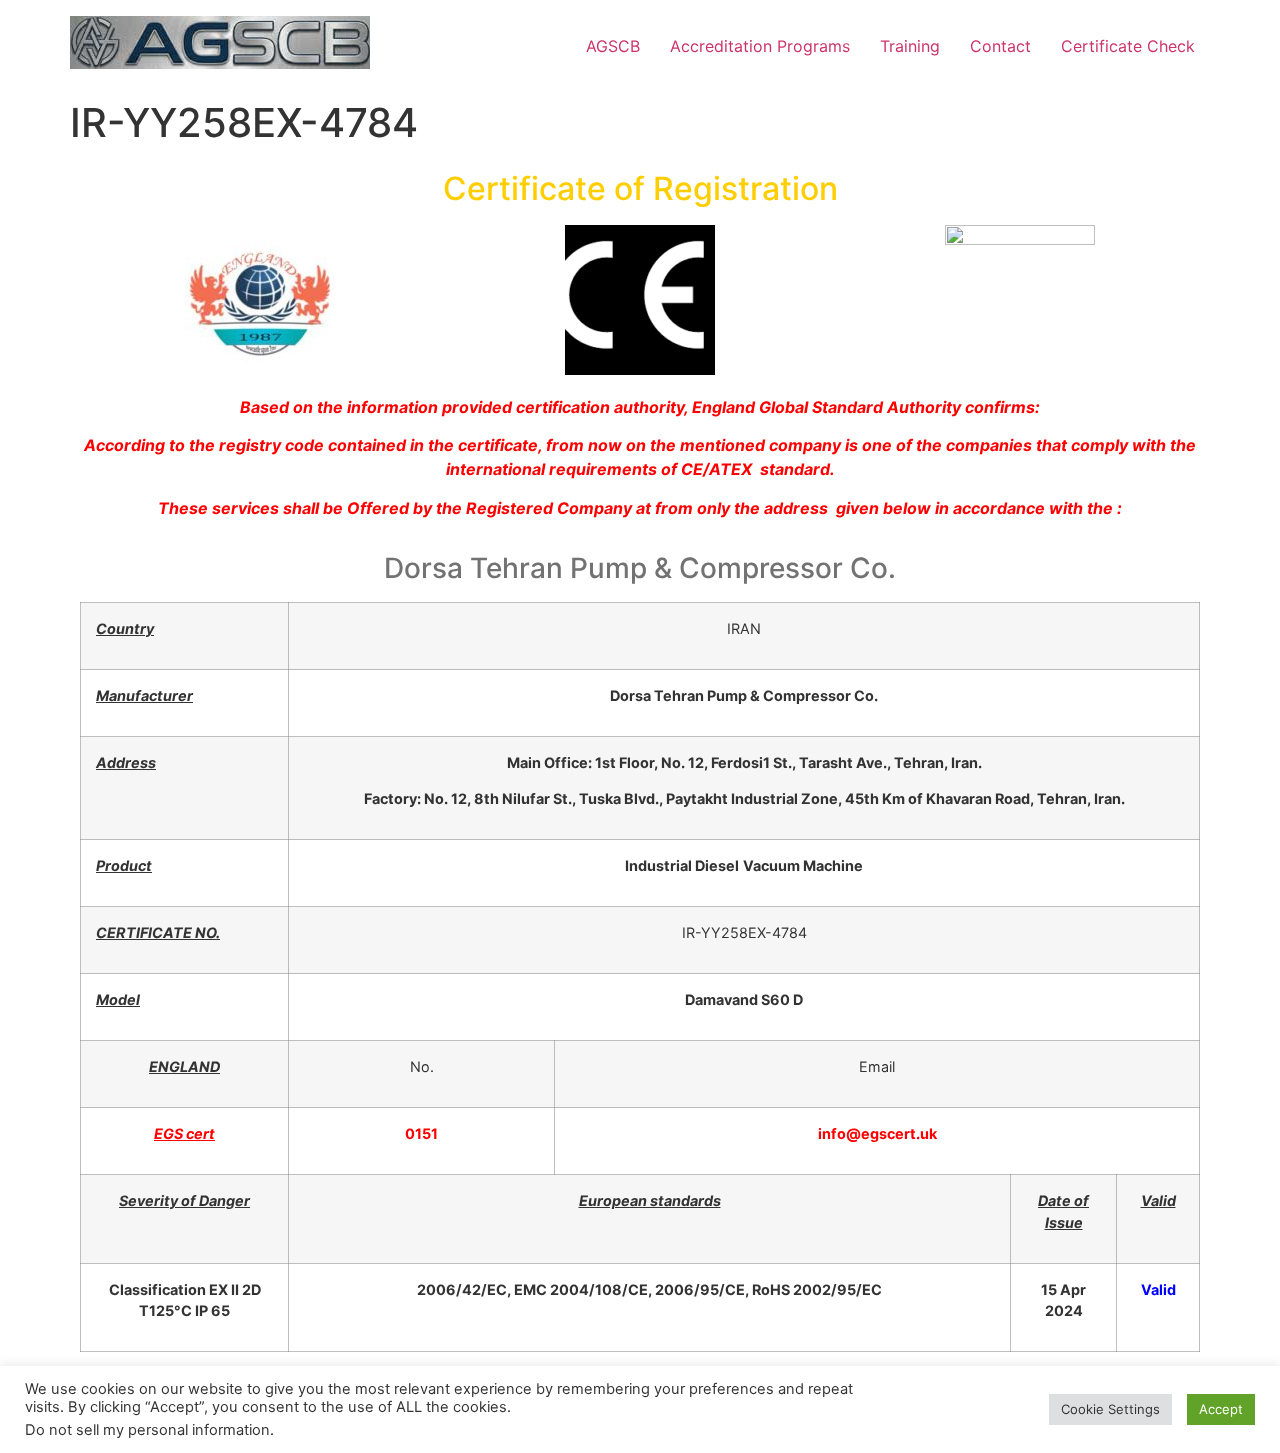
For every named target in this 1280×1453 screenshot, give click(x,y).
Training (910, 46)
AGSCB (613, 46)
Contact (1000, 46)
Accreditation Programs (760, 46)
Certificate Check (1128, 46)
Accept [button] (1221, 1409)
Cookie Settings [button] (1110, 1409)
